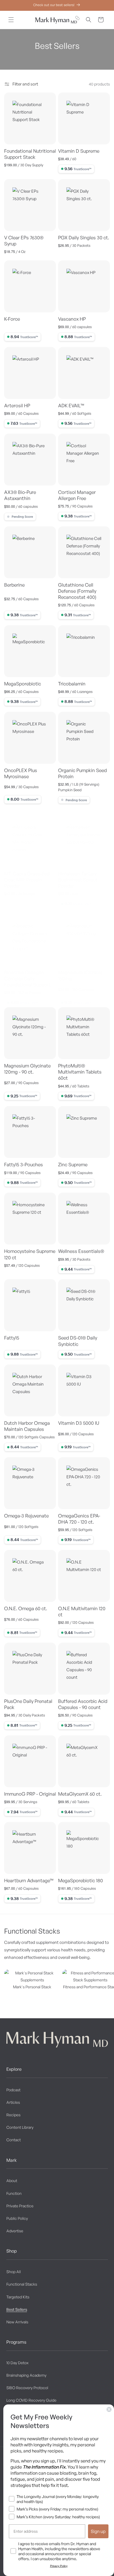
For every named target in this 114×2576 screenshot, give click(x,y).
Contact (14, 2140)
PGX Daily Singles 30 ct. (84, 238)
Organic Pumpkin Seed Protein (82, 773)
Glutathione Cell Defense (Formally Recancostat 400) (77, 591)
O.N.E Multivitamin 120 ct (82, 1611)
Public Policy (17, 2218)
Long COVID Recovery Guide (31, 2400)
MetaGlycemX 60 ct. (80, 1794)
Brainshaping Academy (26, 2375)
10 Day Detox (17, 2363)
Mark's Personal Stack (32, 1987)
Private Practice (20, 2206)
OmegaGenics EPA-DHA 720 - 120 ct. (79, 1519)
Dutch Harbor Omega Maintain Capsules (27, 1426)
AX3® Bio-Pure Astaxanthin (20, 495)
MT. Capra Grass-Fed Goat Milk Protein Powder (27, 880)
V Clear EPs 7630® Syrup (24, 241)
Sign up (98, 2531)
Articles (13, 2102)
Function (14, 2193)
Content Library (20, 2127)
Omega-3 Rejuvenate (26, 1516)
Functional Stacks (22, 2284)
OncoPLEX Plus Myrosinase (21, 773)
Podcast (13, 2090)
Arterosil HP (17, 405)
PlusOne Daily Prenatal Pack (28, 1704)
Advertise (15, 2231)
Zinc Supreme (73, 1164)
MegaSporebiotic (23, 684)
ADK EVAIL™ (71, 405)
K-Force (12, 319)
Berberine (14, 585)
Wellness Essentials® (81, 1251)
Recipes (13, 2115)
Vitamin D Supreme (79, 151)
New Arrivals (17, 2322)
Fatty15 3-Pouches (24, 1164)
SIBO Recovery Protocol (27, 2388)
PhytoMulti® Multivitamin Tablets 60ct (80, 1072)
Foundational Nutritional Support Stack (30, 154)
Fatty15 (12, 1338)
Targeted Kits (18, 2297)
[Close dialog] (109, 2409)
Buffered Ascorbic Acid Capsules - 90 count (83, 1704)
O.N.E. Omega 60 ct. (26, 1608)
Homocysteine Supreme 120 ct (30, 1254)
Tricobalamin (72, 684)
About (12, 2181)
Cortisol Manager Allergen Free (77, 495)
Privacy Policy (59, 2566)
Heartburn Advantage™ (29, 1880)
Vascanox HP (72, 319)
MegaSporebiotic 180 (81, 1880)
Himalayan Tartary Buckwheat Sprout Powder (78, 880)
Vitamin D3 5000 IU (79, 1423)
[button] (11, 20)
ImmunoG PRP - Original (30, 1794)
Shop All (14, 2272)
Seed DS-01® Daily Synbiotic (78, 1341)
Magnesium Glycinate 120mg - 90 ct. (27, 1069)
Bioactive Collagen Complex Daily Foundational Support (28, 978)
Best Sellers (17, 2309)
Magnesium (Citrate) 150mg (80, 975)
